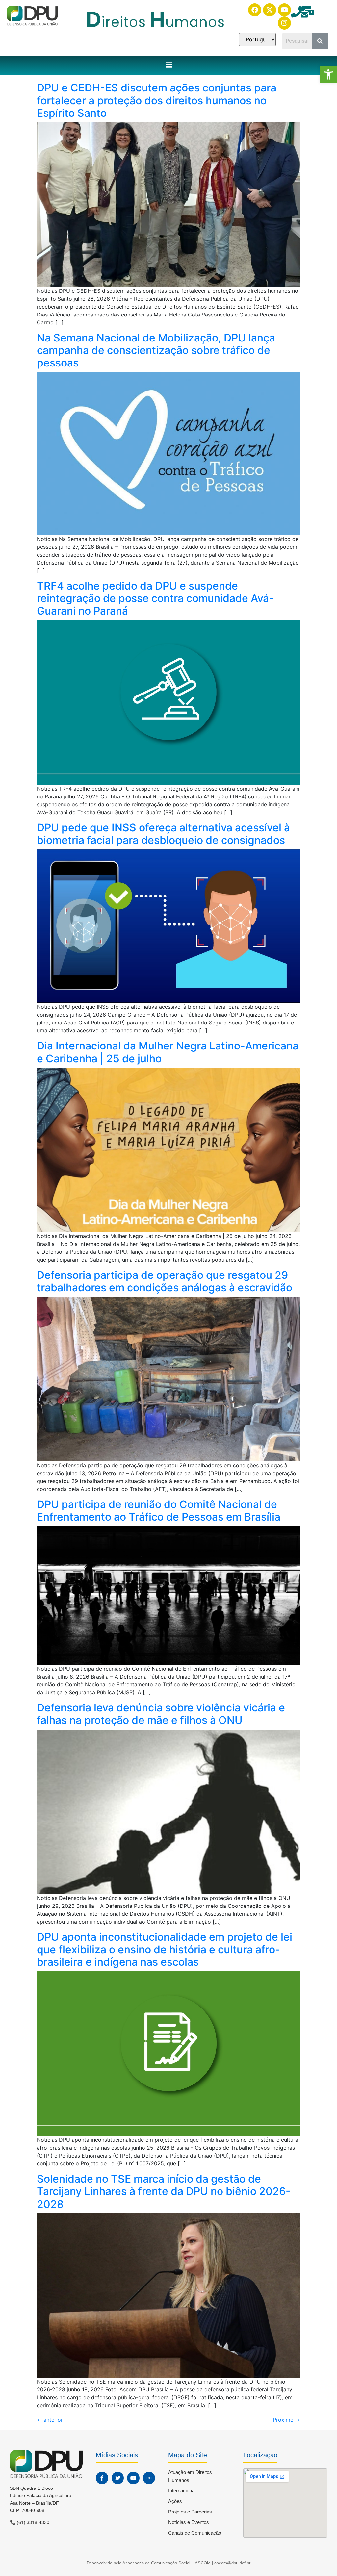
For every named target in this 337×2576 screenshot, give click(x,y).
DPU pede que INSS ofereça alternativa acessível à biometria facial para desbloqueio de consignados (163, 834)
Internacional (182, 2491)
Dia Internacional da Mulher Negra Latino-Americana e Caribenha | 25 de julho (168, 1052)
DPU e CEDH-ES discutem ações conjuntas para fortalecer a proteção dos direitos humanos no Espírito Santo (157, 100)
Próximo (286, 2420)
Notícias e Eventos (189, 2522)
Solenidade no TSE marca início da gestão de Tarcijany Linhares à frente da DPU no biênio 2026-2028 (164, 2191)
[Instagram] (284, 23)
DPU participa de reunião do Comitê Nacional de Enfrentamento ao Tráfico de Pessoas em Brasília (159, 1511)
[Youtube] (284, 10)
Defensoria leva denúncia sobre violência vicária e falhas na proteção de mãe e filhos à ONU (161, 1714)
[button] (328, 74)
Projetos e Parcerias (190, 2512)
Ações (175, 2501)
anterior (50, 2420)
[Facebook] (255, 10)
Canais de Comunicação (195, 2533)
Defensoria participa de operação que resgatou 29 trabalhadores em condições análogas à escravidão (165, 1281)
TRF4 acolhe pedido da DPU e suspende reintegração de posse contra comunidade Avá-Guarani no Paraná (155, 598)
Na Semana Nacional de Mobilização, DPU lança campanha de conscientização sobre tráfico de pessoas (156, 350)
